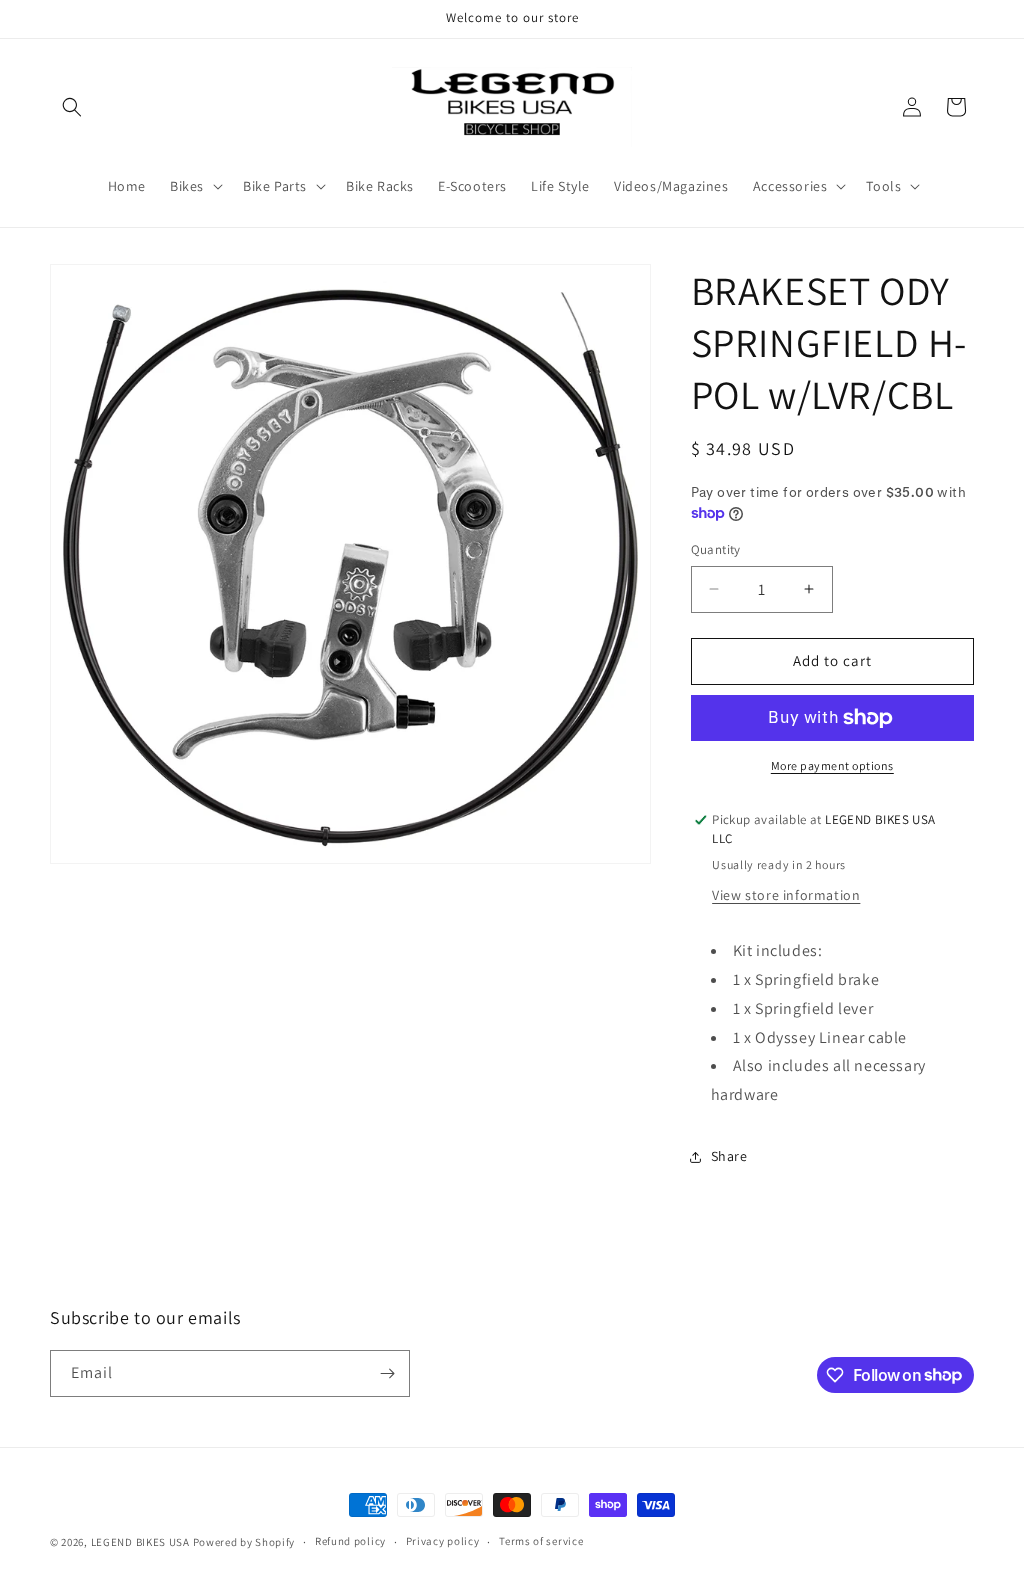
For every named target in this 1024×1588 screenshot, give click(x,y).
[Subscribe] (387, 1373)
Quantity (716, 549)
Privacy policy (443, 1541)
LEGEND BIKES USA (140, 1542)
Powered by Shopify (244, 1542)
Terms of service (541, 1541)
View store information (786, 895)
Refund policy (350, 1541)
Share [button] (729, 1156)
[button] (72, 107)
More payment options (832, 765)
